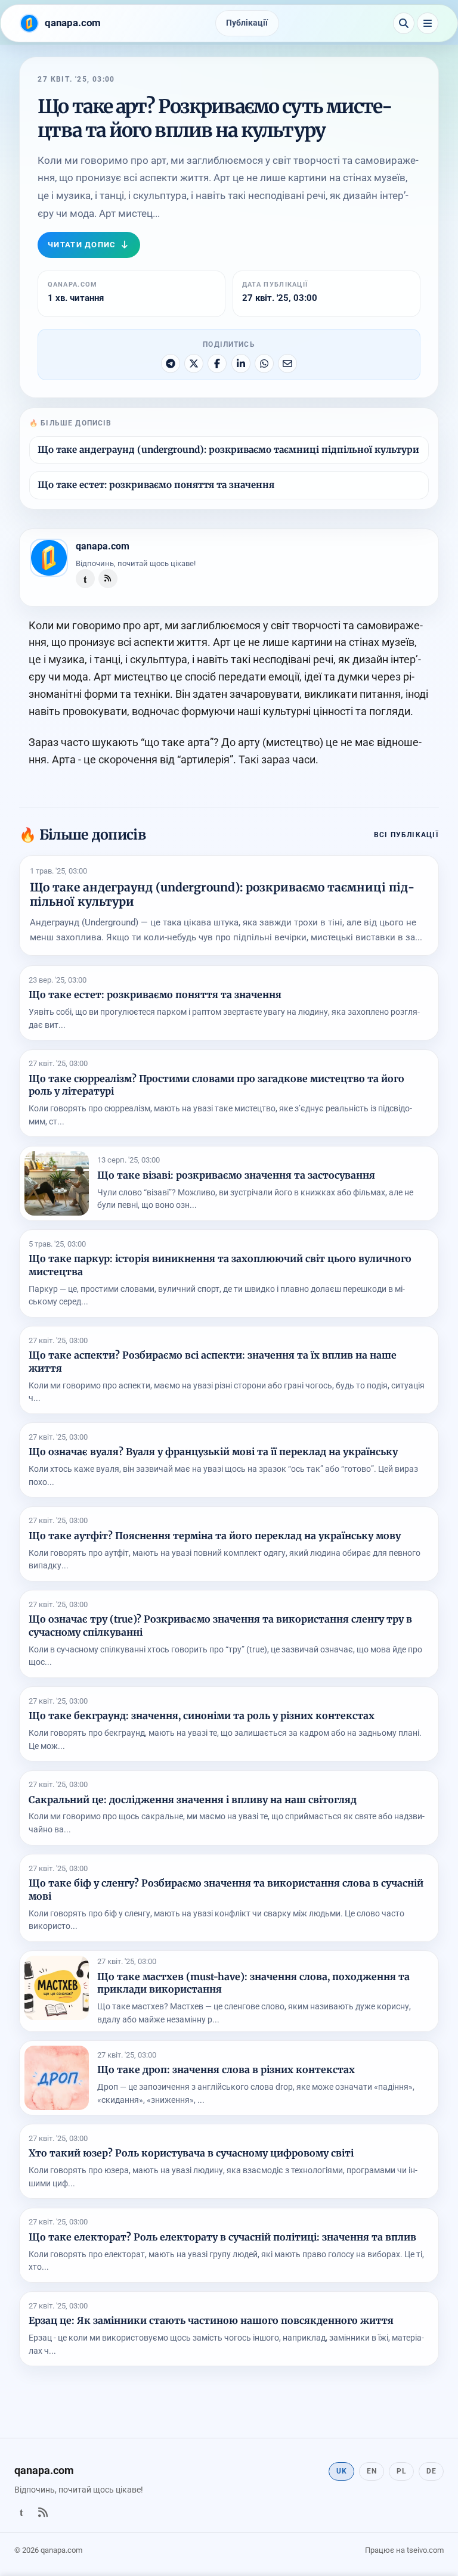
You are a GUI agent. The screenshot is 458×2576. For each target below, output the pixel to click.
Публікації (247, 23)
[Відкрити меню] (428, 23)
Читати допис (82, 245)
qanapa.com (103, 546)
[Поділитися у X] (194, 363)
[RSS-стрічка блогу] (108, 579)
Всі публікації (406, 835)
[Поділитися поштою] (287, 363)
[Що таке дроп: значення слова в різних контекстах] (57, 2078)
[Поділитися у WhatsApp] (264, 363)
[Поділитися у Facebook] (217, 363)
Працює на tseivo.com (404, 2550)
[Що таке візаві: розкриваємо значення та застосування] (57, 1183)
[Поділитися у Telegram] (171, 363)
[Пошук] (404, 23)
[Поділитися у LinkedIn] (241, 363)
